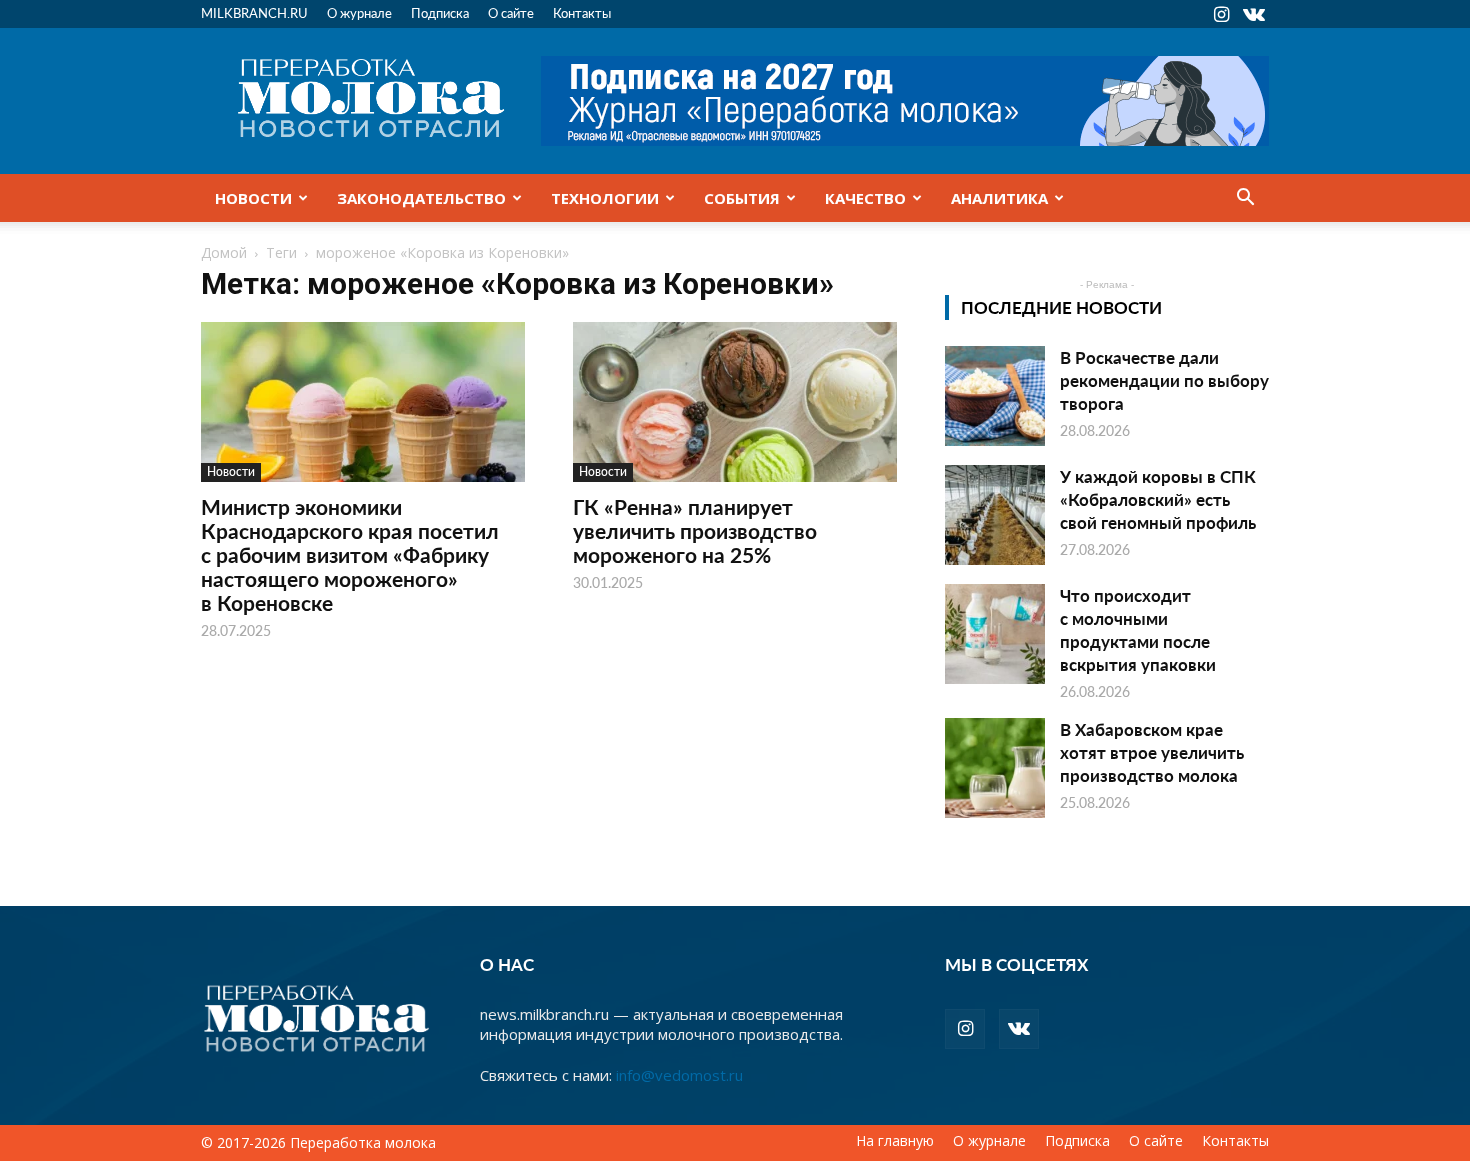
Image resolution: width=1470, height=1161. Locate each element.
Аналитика (999, 198)
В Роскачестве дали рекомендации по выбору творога (1164, 380)
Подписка (440, 12)
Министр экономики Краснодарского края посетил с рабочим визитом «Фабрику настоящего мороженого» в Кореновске (350, 554)
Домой (224, 252)
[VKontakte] (1254, 14)
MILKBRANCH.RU (254, 12)
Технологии (605, 198)
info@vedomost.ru (679, 1075)
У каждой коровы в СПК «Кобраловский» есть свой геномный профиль (1158, 499)
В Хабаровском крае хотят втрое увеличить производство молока (1152, 752)
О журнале (359, 12)
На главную (895, 1141)
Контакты (582, 12)
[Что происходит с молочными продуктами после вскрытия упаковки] (995, 634)
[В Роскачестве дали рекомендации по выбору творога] (995, 396)
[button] (1245, 199)
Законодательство (421, 198)
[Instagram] (1221, 14)
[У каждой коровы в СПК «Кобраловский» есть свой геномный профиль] (995, 515)
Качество (865, 198)
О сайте (511, 12)
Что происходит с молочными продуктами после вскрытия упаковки (1138, 629)
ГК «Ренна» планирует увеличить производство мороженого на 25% (695, 530)
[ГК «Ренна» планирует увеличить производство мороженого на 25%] (735, 402)
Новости (253, 198)
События (742, 198)
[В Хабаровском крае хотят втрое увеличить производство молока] (995, 768)
